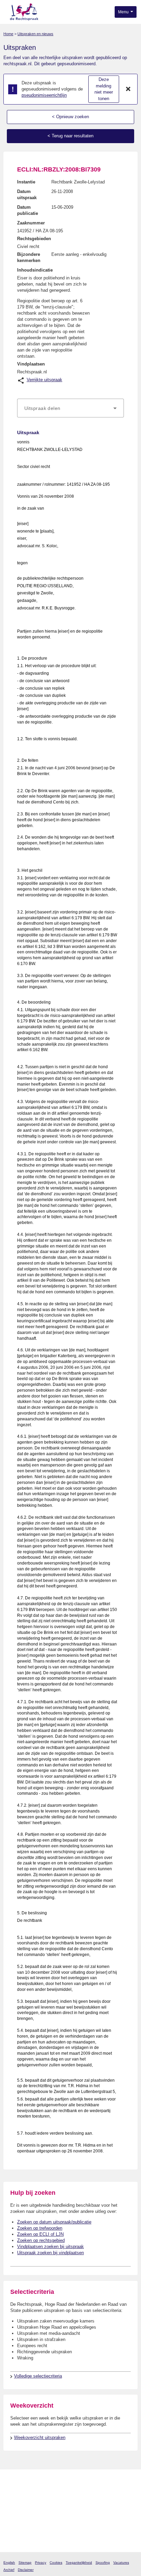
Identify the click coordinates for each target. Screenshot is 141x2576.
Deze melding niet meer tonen (104, 89)
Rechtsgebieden (34, 239)
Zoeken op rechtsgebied (41, 2240)
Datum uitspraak (27, 195)
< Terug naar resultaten (70, 136)
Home (8, 34)
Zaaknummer (31, 223)
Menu (124, 12)
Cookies (56, 2563)
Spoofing (103, 2563)
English (9, 2563)
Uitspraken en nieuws (35, 34)
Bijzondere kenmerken (29, 257)
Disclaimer (26, 2570)
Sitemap (25, 2563)
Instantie (26, 182)
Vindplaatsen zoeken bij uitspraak (50, 2247)
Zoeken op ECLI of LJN (40, 2234)
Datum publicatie (28, 210)
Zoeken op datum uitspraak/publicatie (54, 2222)
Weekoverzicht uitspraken (40, 2437)
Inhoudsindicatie (35, 270)
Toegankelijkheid (79, 2563)
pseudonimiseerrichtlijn (44, 95)
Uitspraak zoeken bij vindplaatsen (50, 2253)
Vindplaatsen (31, 364)
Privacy (41, 2563)
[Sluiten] (128, 89)
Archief (9, 2570)
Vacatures (121, 2563)
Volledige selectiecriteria (38, 2376)
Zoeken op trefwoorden (40, 2228)
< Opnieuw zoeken (70, 117)
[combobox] (70, 408)
